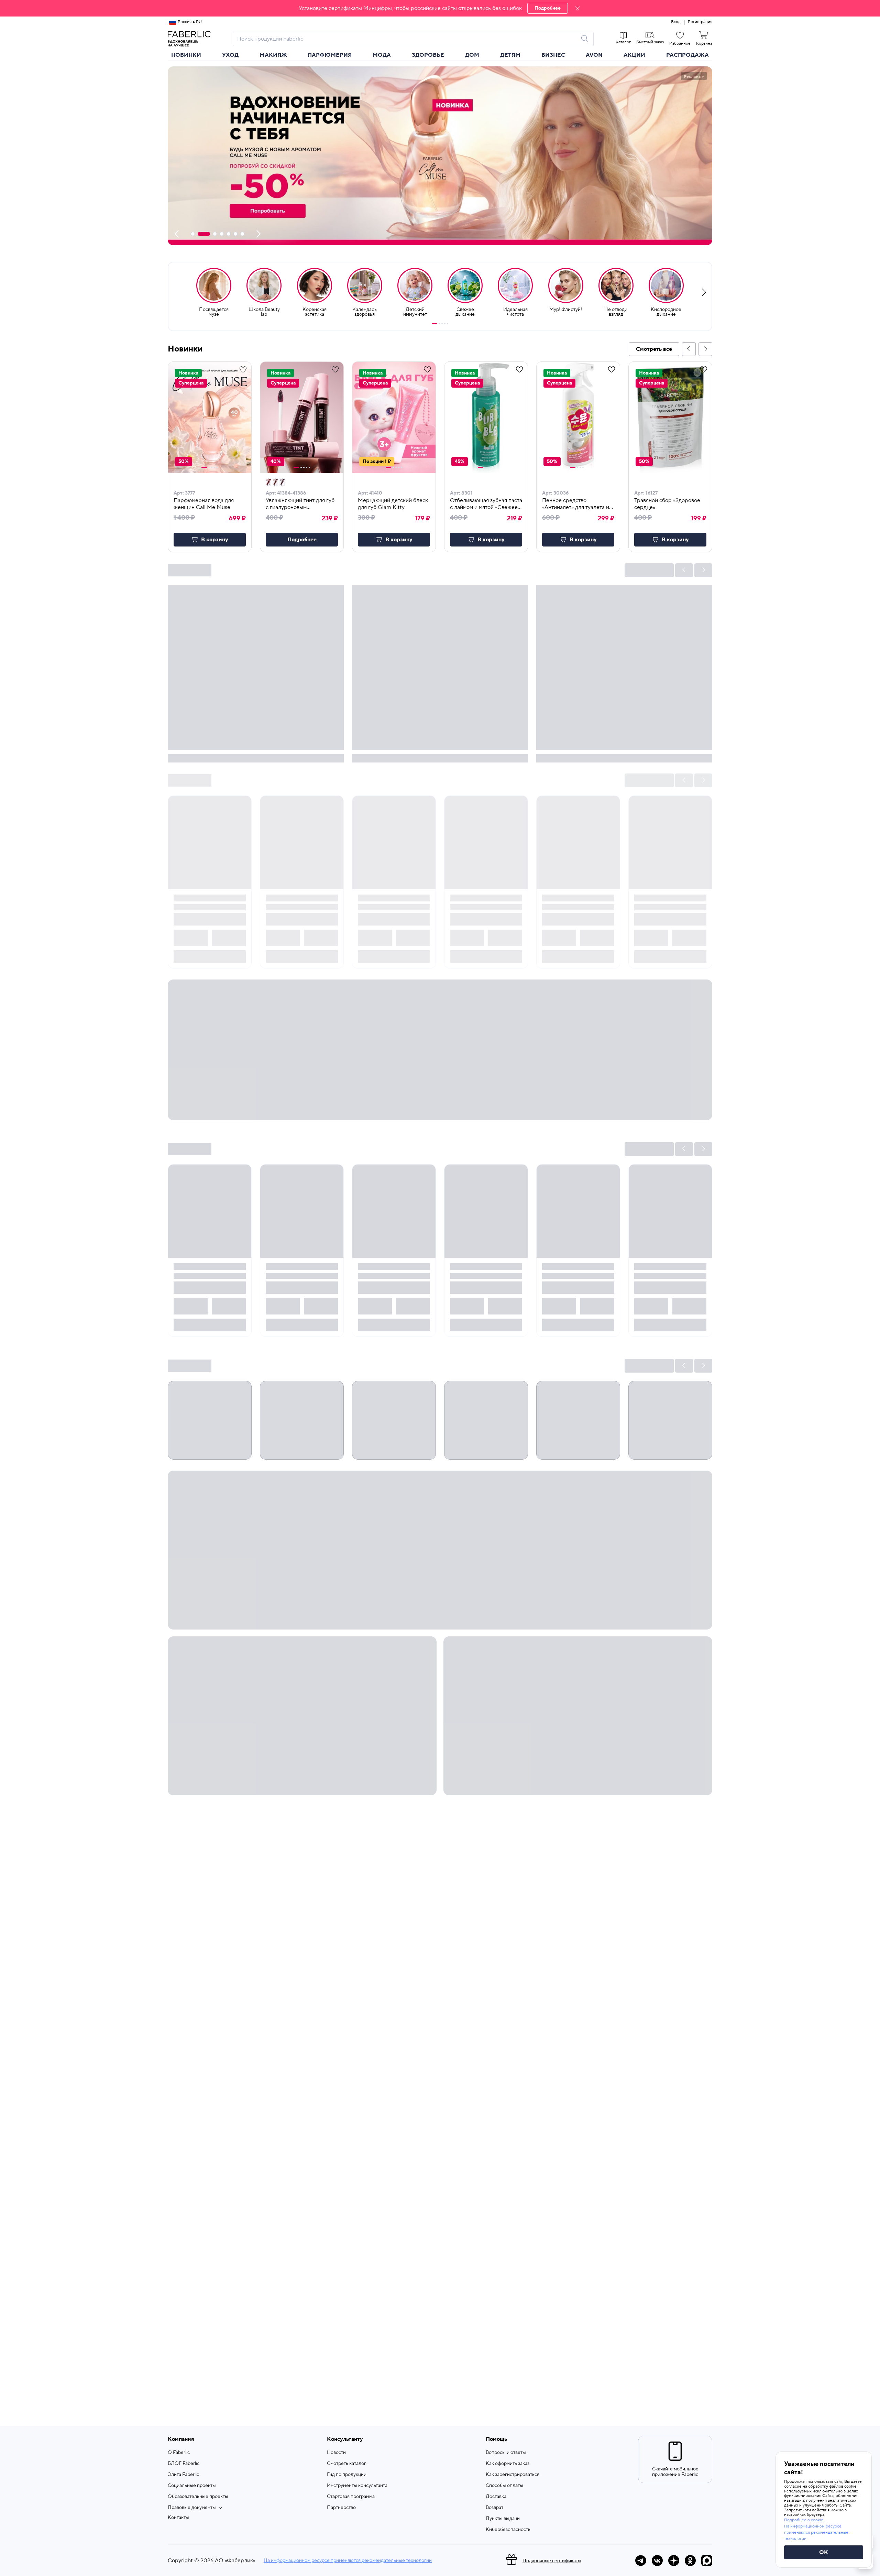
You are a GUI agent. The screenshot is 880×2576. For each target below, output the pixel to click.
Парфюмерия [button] (330, 55)
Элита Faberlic (183, 2475)
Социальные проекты (192, 2486)
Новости (336, 2453)
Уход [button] (230, 55)
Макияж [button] (273, 55)
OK (824, 2552)
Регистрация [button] (700, 22)
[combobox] (407, 39)
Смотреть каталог (346, 2464)
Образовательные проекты (198, 2497)
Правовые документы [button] (192, 2508)
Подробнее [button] (302, 540)
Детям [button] (510, 55)
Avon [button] (594, 55)
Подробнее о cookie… (805, 2520)
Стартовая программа (351, 2497)
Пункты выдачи (503, 2519)
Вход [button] (676, 22)
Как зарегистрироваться (513, 2475)
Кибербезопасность (508, 2530)
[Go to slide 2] (439, 324)
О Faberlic (179, 2453)
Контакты (178, 2518)
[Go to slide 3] (442, 324)
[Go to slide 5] (448, 324)
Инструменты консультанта (357, 2486)
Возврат (494, 2508)
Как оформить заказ (508, 2464)
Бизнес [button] (553, 55)
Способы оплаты (504, 2486)
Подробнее (548, 8)
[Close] (577, 8)
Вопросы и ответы (506, 2453)
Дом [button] (472, 55)
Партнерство (341, 2508)
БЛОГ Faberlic (184, 2464)
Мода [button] (382, 55)
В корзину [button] (215, 540)
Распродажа (687, 55)
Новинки (186, 55)
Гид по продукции (347, 2475)
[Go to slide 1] (434, 324)
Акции (634, 55)
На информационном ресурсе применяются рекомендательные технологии (348, 2561)
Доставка (496, 2497)
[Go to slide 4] (445, 324)
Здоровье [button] (428, 55)
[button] (440, 8)
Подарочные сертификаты (552, 2561)
